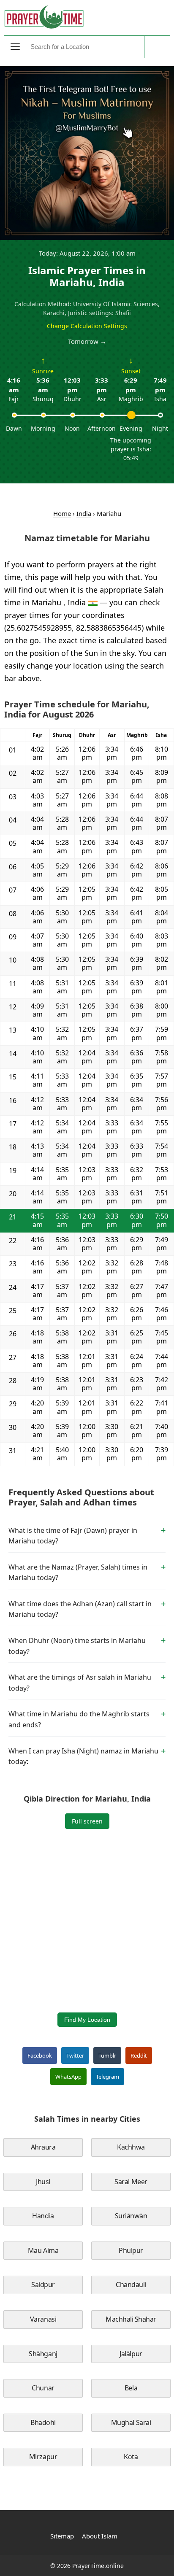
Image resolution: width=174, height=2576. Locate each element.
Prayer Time (44, 17)
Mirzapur (43, 2457)
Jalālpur (131, 2354)
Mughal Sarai (131, 2422)
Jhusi (43, 2182)
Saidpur (43, 2285)
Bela (131, 2388)
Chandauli (131, 2285)
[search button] (157, 47)
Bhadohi (43, 2422)
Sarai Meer (131, 2182)
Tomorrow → (87, 341)
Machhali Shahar (131, 2319)
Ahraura (43, 2147)
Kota (131, 2457)
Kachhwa (131, 2147)
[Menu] (15, 47)
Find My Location (87, 2020)
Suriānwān (131, 2216)
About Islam (100, 2536)
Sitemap (62, 2536)
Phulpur (131, 2250)
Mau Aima (43, 2250)
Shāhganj (43, 2354)
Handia (43, 2216)
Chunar (43, 2388)
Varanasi (43, 2319)
